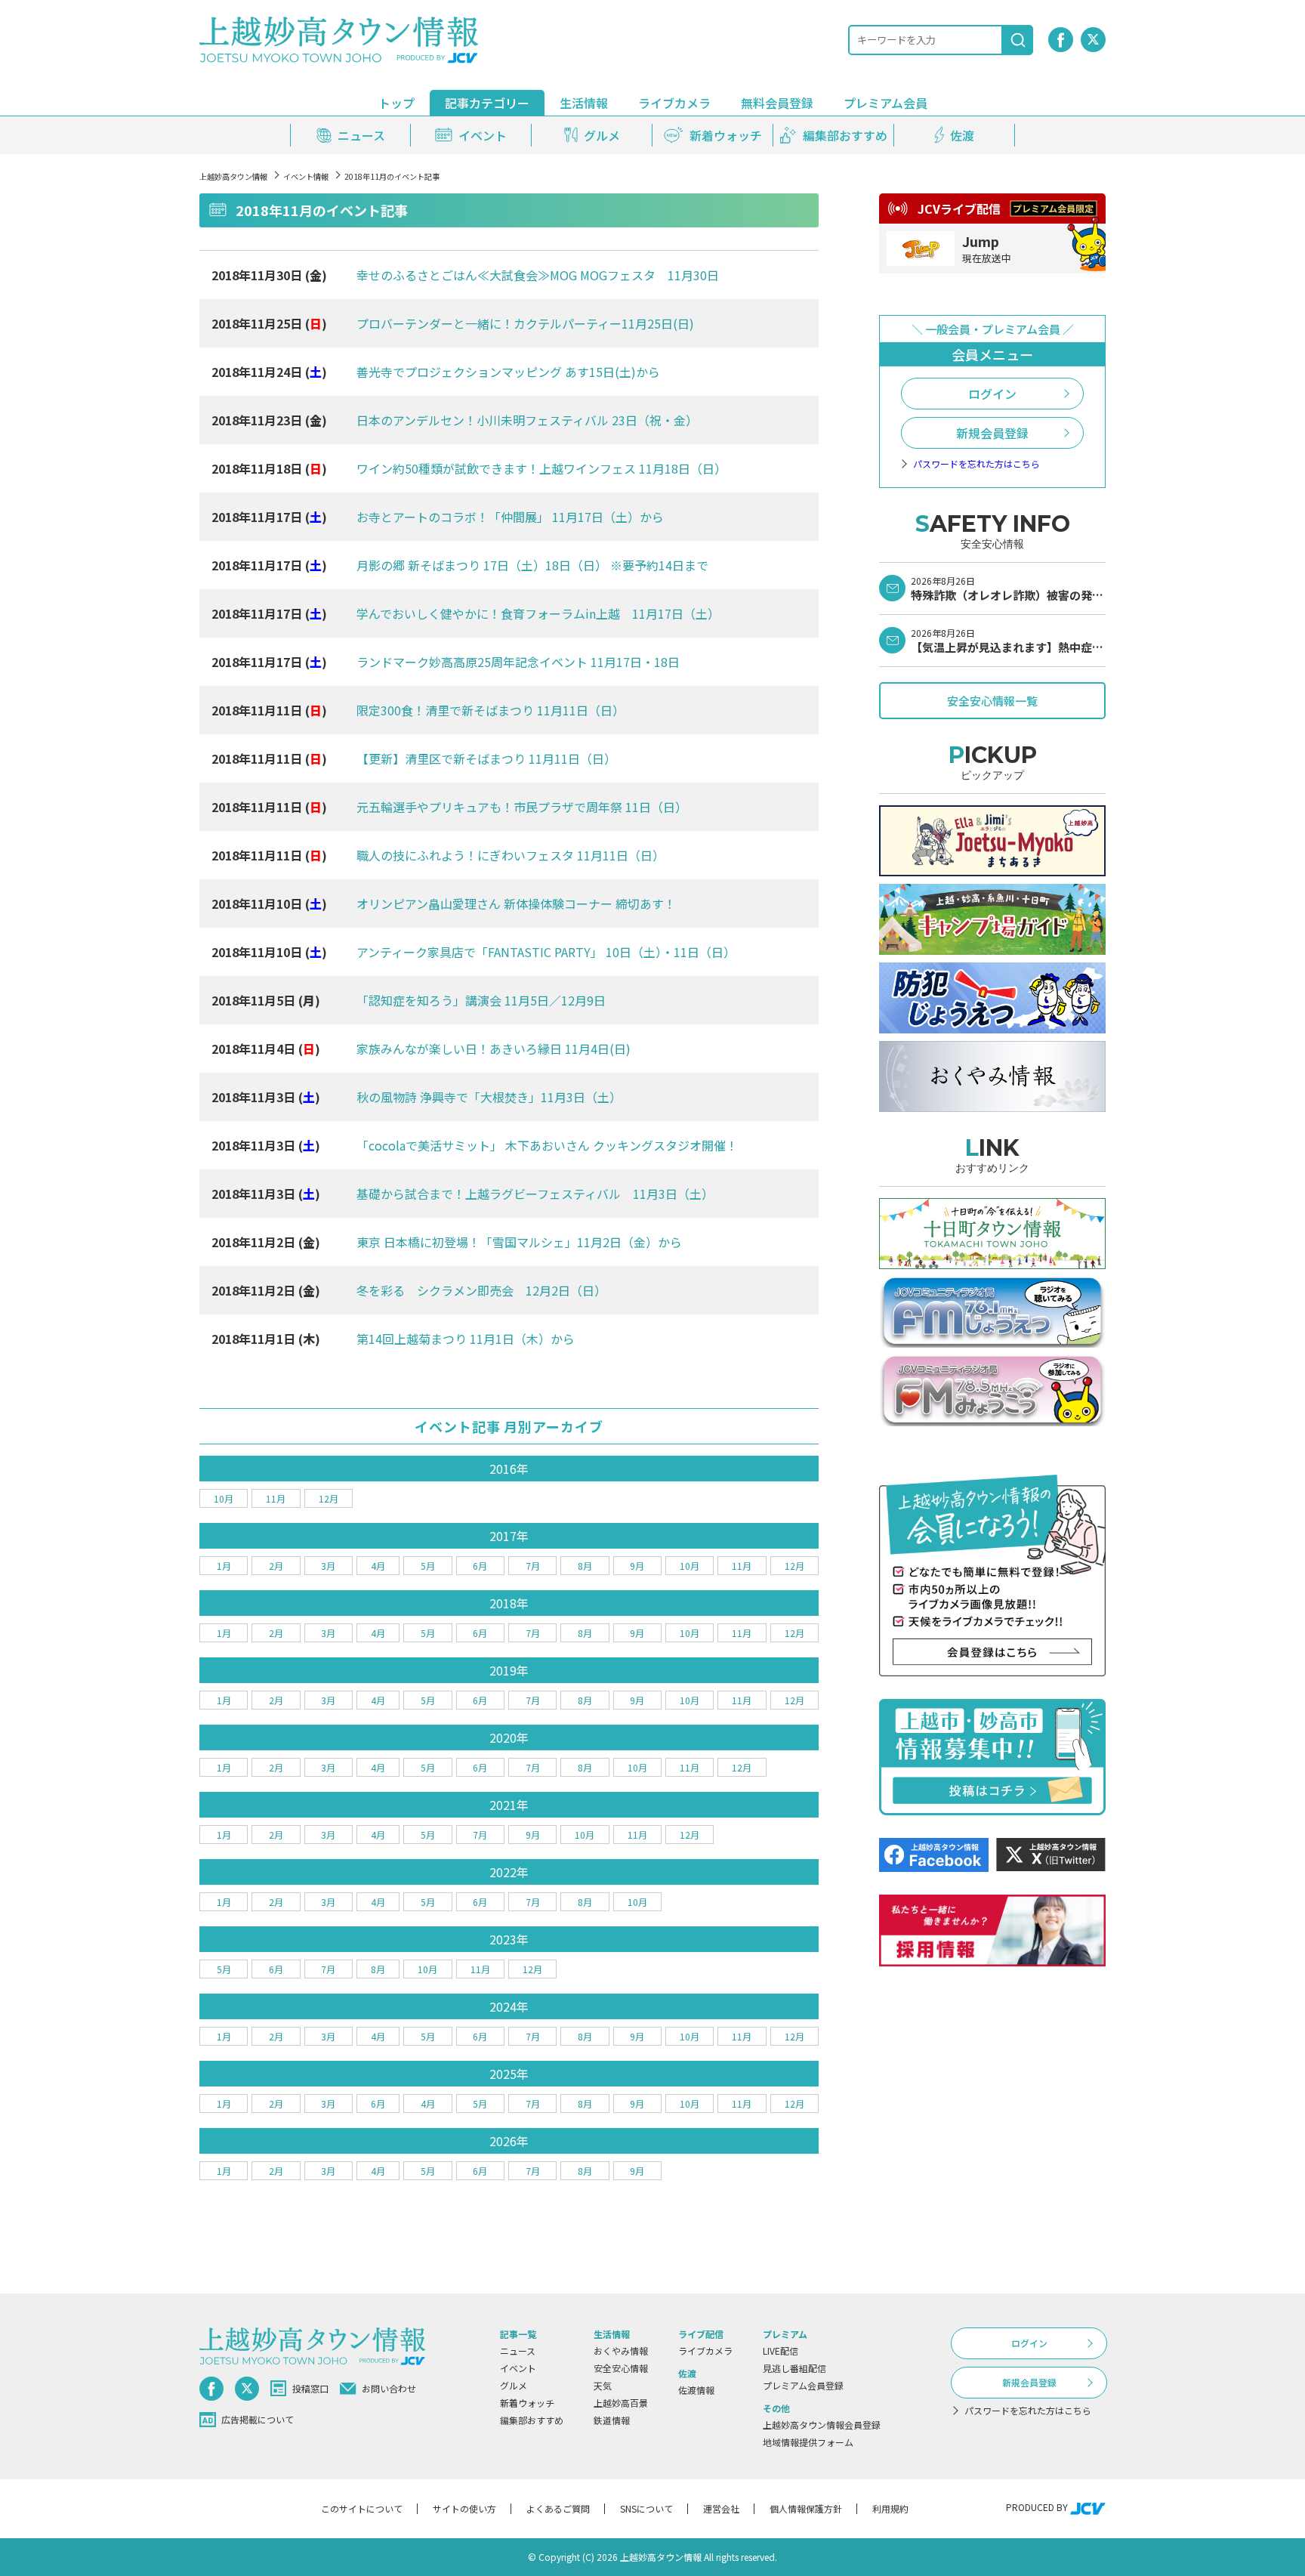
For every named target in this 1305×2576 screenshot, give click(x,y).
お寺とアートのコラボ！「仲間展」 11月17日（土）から (510, 517)
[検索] (1018, 40)
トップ (396, 103)
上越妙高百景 (621, 2403)
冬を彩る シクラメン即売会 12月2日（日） (481, 1290)
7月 (533, 1566)
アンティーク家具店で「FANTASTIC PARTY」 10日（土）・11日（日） (546, 952)
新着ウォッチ (527, 2403)
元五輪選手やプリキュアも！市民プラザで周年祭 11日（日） (522, 807)
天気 (603, 2385)
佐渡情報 (696, 2390)
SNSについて (646, 2508)
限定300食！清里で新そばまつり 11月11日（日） (491, 710)
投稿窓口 (310, 2388)
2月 (276, 1566)
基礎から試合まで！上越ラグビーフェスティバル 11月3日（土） (535, 1194)
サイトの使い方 (464, 2508)
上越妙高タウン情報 (233, 176)
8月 (585, 1566)
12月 (329, 1498)
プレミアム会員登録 (803, 2385)
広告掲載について (258, 2419)
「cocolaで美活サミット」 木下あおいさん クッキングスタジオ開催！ (547, 1145)
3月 (328, 1566)
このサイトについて (362, 2508)
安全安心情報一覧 (992, 701)
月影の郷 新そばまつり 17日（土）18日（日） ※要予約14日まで (532, 565)
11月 (276, 1498)
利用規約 (890, 2508)
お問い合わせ (389, 2388)
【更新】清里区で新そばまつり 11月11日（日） (486, 758)
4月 (378, 1566)
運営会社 (721, 2508)
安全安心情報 (621, 2368)
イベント (518, 2368)
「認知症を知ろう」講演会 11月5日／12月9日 (481, 1000)
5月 (428, 1566)
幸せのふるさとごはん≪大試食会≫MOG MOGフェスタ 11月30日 (538, 275)
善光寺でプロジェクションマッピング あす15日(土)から (508, 372)
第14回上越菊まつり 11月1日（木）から (466, 1339)
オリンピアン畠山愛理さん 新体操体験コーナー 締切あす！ (516, 903)
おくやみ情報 (621, 2351)
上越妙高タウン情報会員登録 (822, 2425)
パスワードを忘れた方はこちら (976, 464)
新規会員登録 (992, 433)
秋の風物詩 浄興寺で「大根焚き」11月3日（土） (489, 1097)
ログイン (992, 394)
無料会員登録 (777, 103)
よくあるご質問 (558, 2508)
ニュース (518, 2351)
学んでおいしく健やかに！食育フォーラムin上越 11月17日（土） (538, 613)
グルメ (514, 2385)
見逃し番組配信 (794, 2368)
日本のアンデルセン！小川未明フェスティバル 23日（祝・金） (527, 420)
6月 (480, 1566)
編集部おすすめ (532, 2420)
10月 (224, 1498)
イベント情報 (306, 176)
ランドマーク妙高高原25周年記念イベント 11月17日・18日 (518, 662)
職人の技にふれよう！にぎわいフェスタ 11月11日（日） (511, 855)
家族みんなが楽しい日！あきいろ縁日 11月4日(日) (494, 1049)
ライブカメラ (674, 103)
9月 (637, 1566)
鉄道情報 (612, 2420)
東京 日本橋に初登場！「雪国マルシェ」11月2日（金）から (519, 1242)
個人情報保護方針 (806, 2508)
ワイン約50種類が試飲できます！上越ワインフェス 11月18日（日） (541, 468)
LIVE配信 (781, 2351)
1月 (224, 1566)
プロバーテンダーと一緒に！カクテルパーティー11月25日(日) (525, 323)
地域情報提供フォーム (808, 2442)
